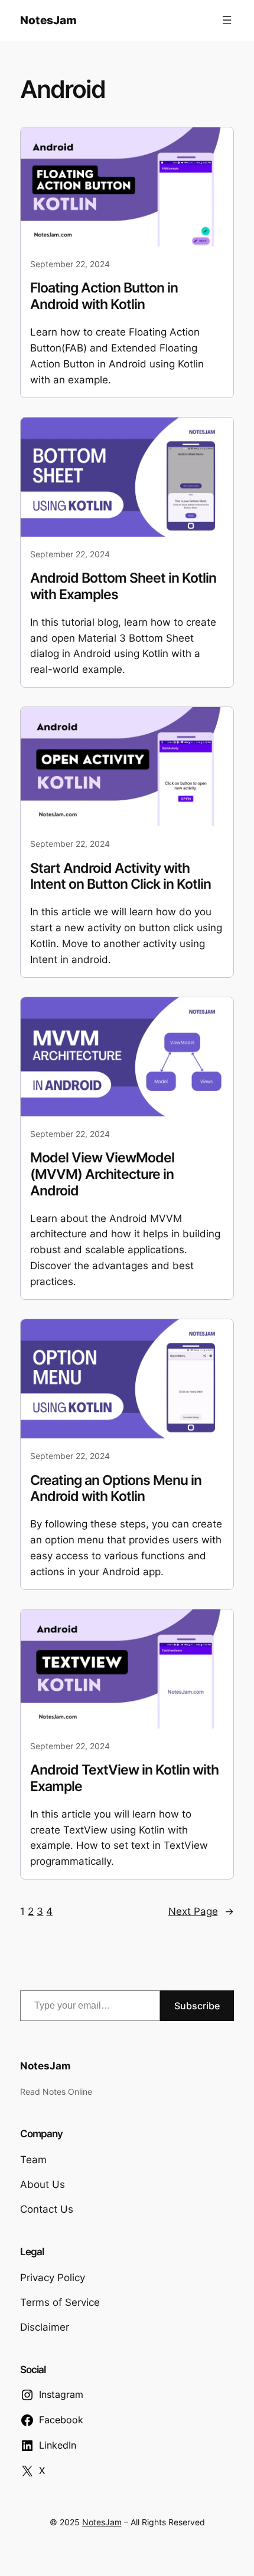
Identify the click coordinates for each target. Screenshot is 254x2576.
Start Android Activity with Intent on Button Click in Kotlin (121, 877)
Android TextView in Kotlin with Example (124, 1778)
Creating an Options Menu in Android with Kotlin (116, 1489)
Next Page (201, 1911)
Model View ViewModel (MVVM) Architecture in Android (102, 1174)
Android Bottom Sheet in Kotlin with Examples (123, 586)
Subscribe (197, 2006)
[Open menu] (227, 20)
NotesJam (48, 20)
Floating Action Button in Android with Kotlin (104, 296)
